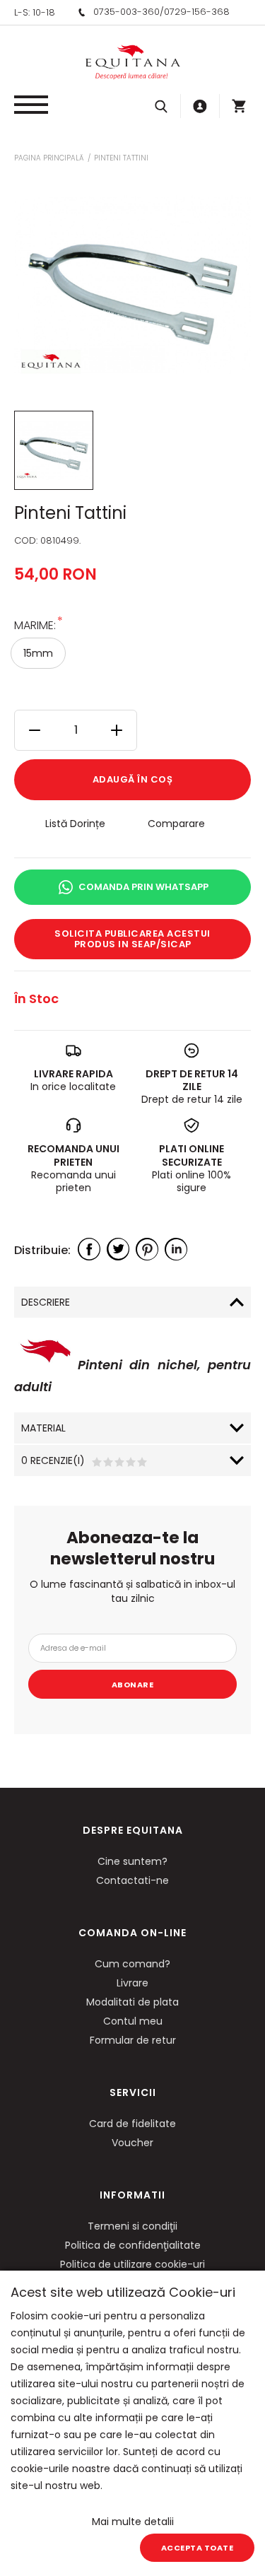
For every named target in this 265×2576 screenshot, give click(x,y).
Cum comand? (132, 1964)
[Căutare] (161, 106)
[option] (132, 285)
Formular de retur (133, 2040)
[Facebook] (89, 1249)
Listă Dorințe (75, 824)
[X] (118, 1249)
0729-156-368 (197, 12)
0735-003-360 (126, 12)
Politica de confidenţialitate (133, 2245)
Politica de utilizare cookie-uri (132, 2264)
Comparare (176, 824)
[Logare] (200, 106)
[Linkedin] (176, 1249)
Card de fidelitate (132, 2124)
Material (43, 1428)
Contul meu (133, 2021)
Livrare (132, 1983)
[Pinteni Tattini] (54, 450)
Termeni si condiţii (132, 2226)
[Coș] (239, 106)
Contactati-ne (132, 1880)
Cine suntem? (132, 1861)
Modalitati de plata (132, 2002)
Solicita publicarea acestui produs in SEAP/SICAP (132, 939)
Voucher (132, 2143)
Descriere (46, 1302)
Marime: (35, 625)
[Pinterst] (147, 1249)
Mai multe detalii (133, 2522)
